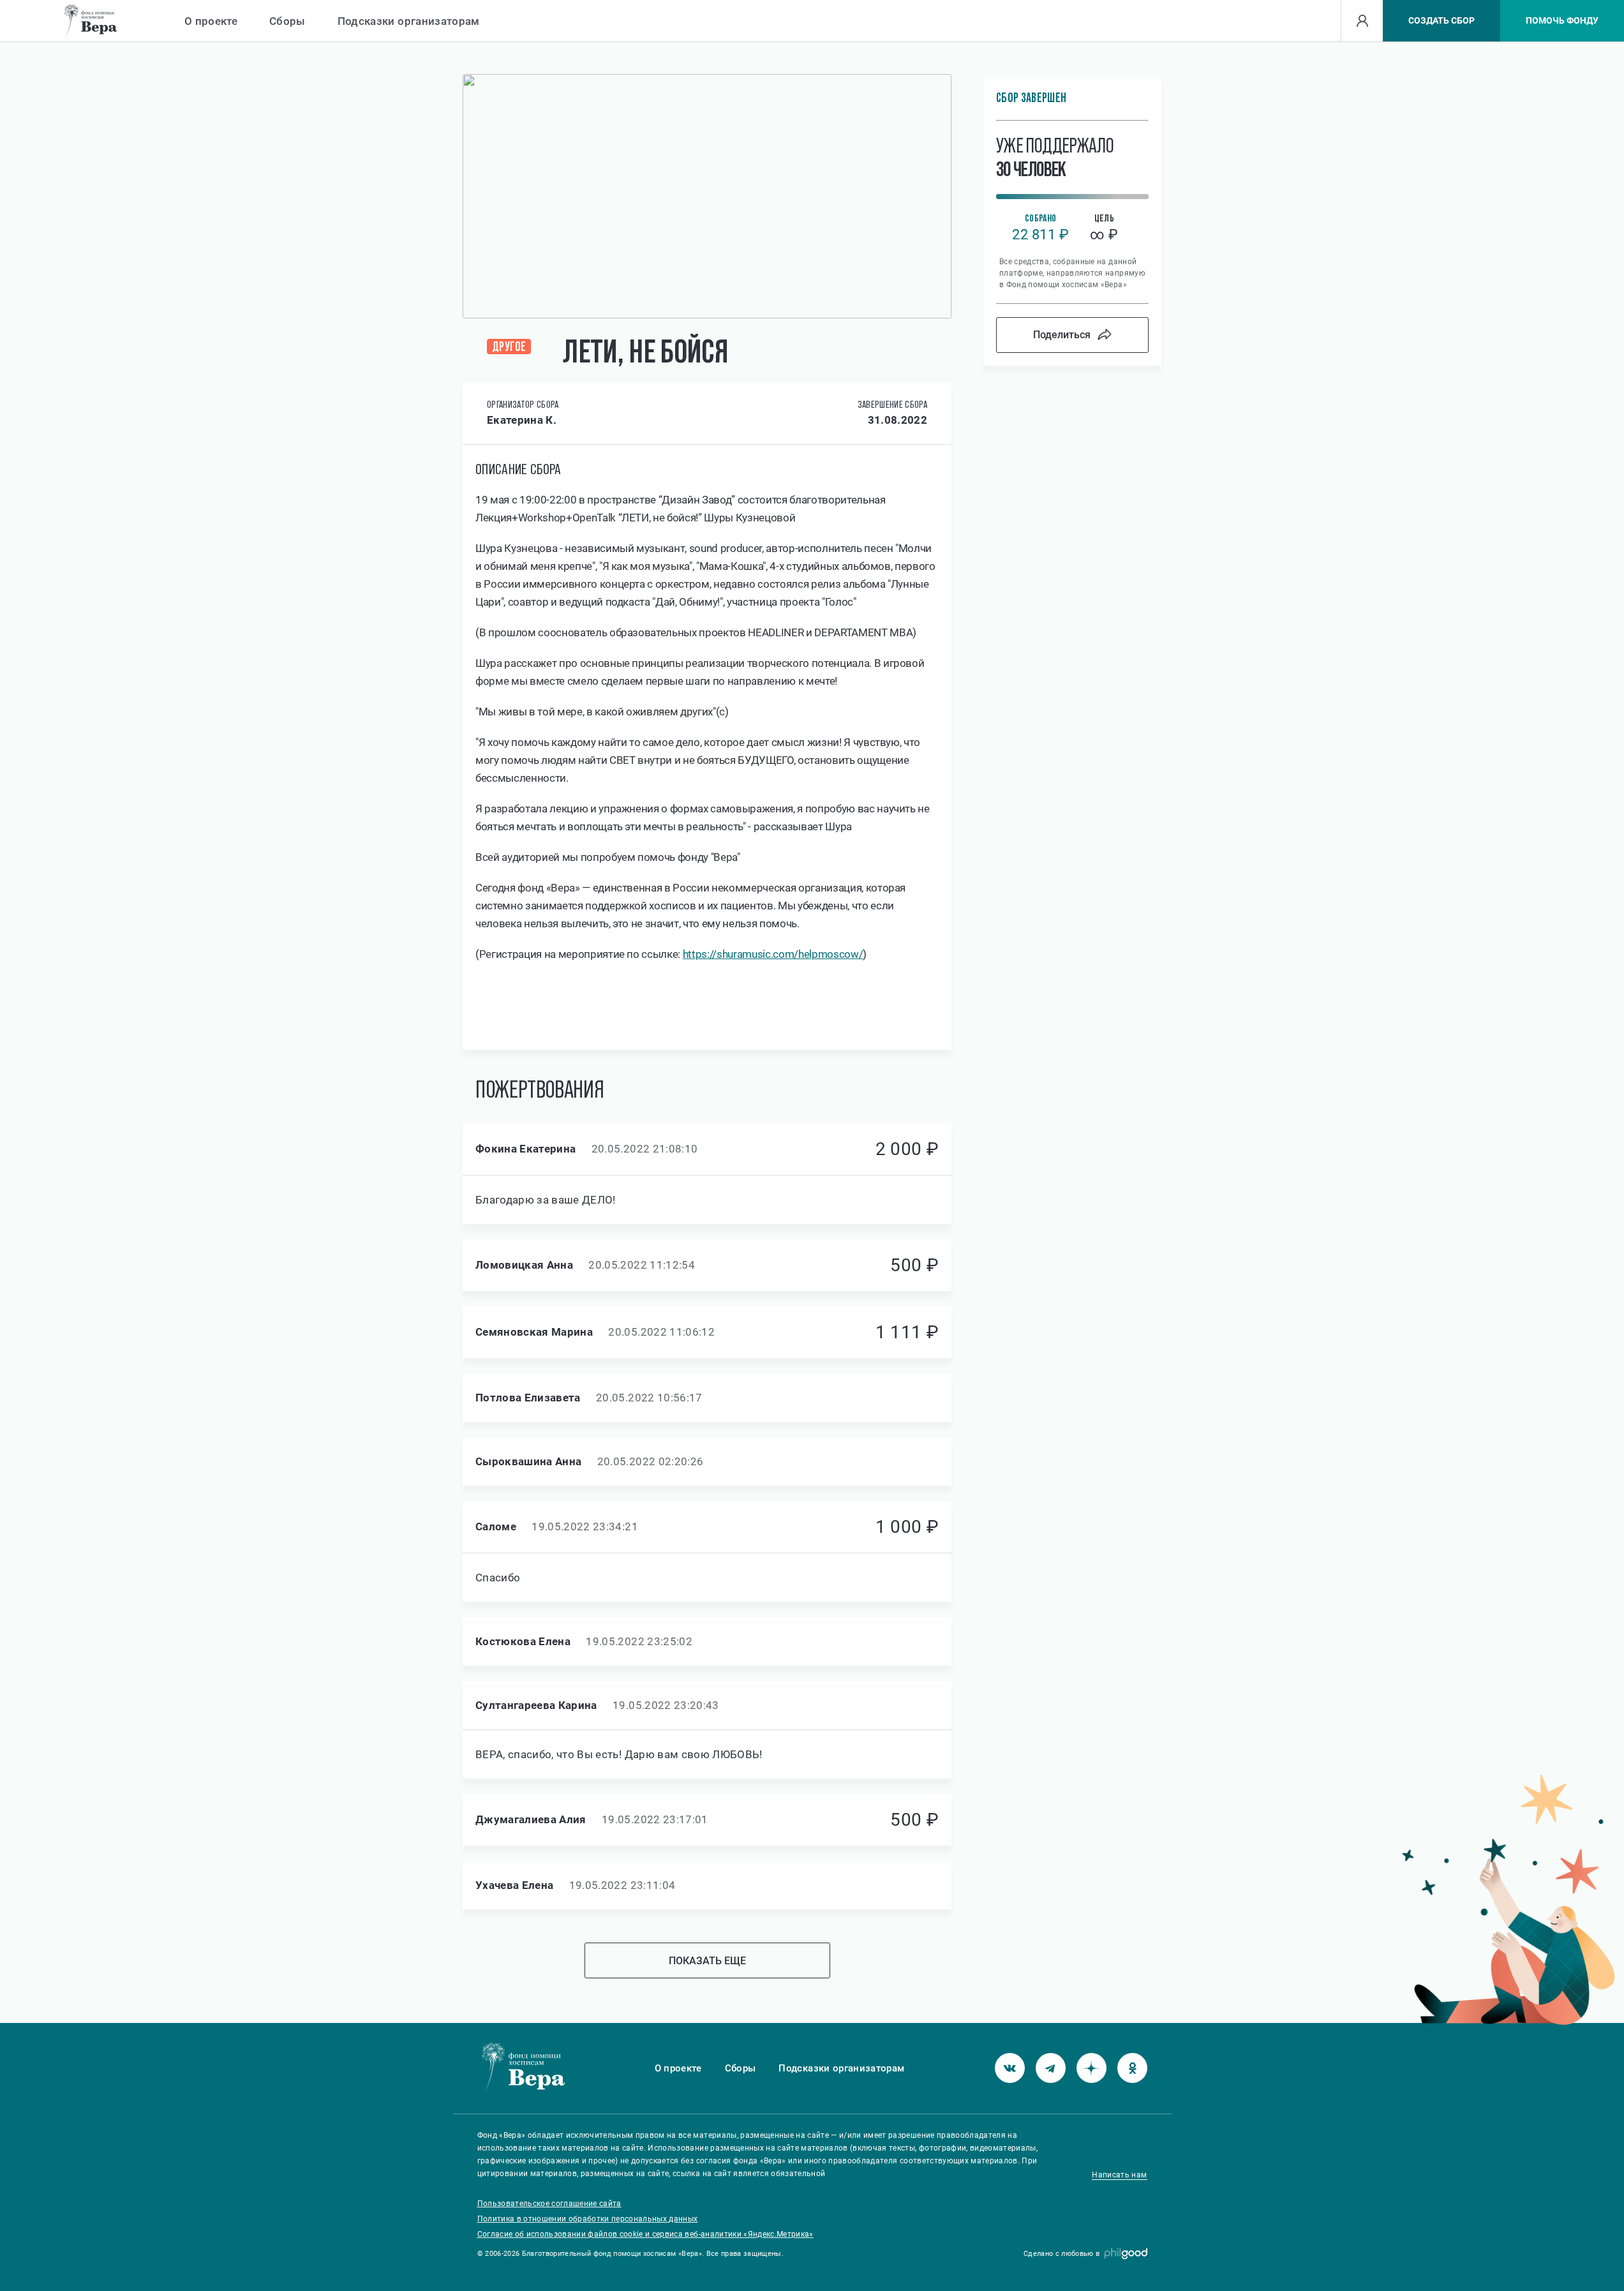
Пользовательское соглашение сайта (549, 2204)
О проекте (211, 21)
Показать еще (707, 1961)
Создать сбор (1441, 20)
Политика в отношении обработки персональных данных (588, 2219)
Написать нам (1119, 2175)
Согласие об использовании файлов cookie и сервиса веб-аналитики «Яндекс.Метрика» (645, 2234)
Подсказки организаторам (409, 21)
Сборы (287, 21)
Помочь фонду (1562, 20)
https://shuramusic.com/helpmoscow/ (773, 954)
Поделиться (1062, 335)
